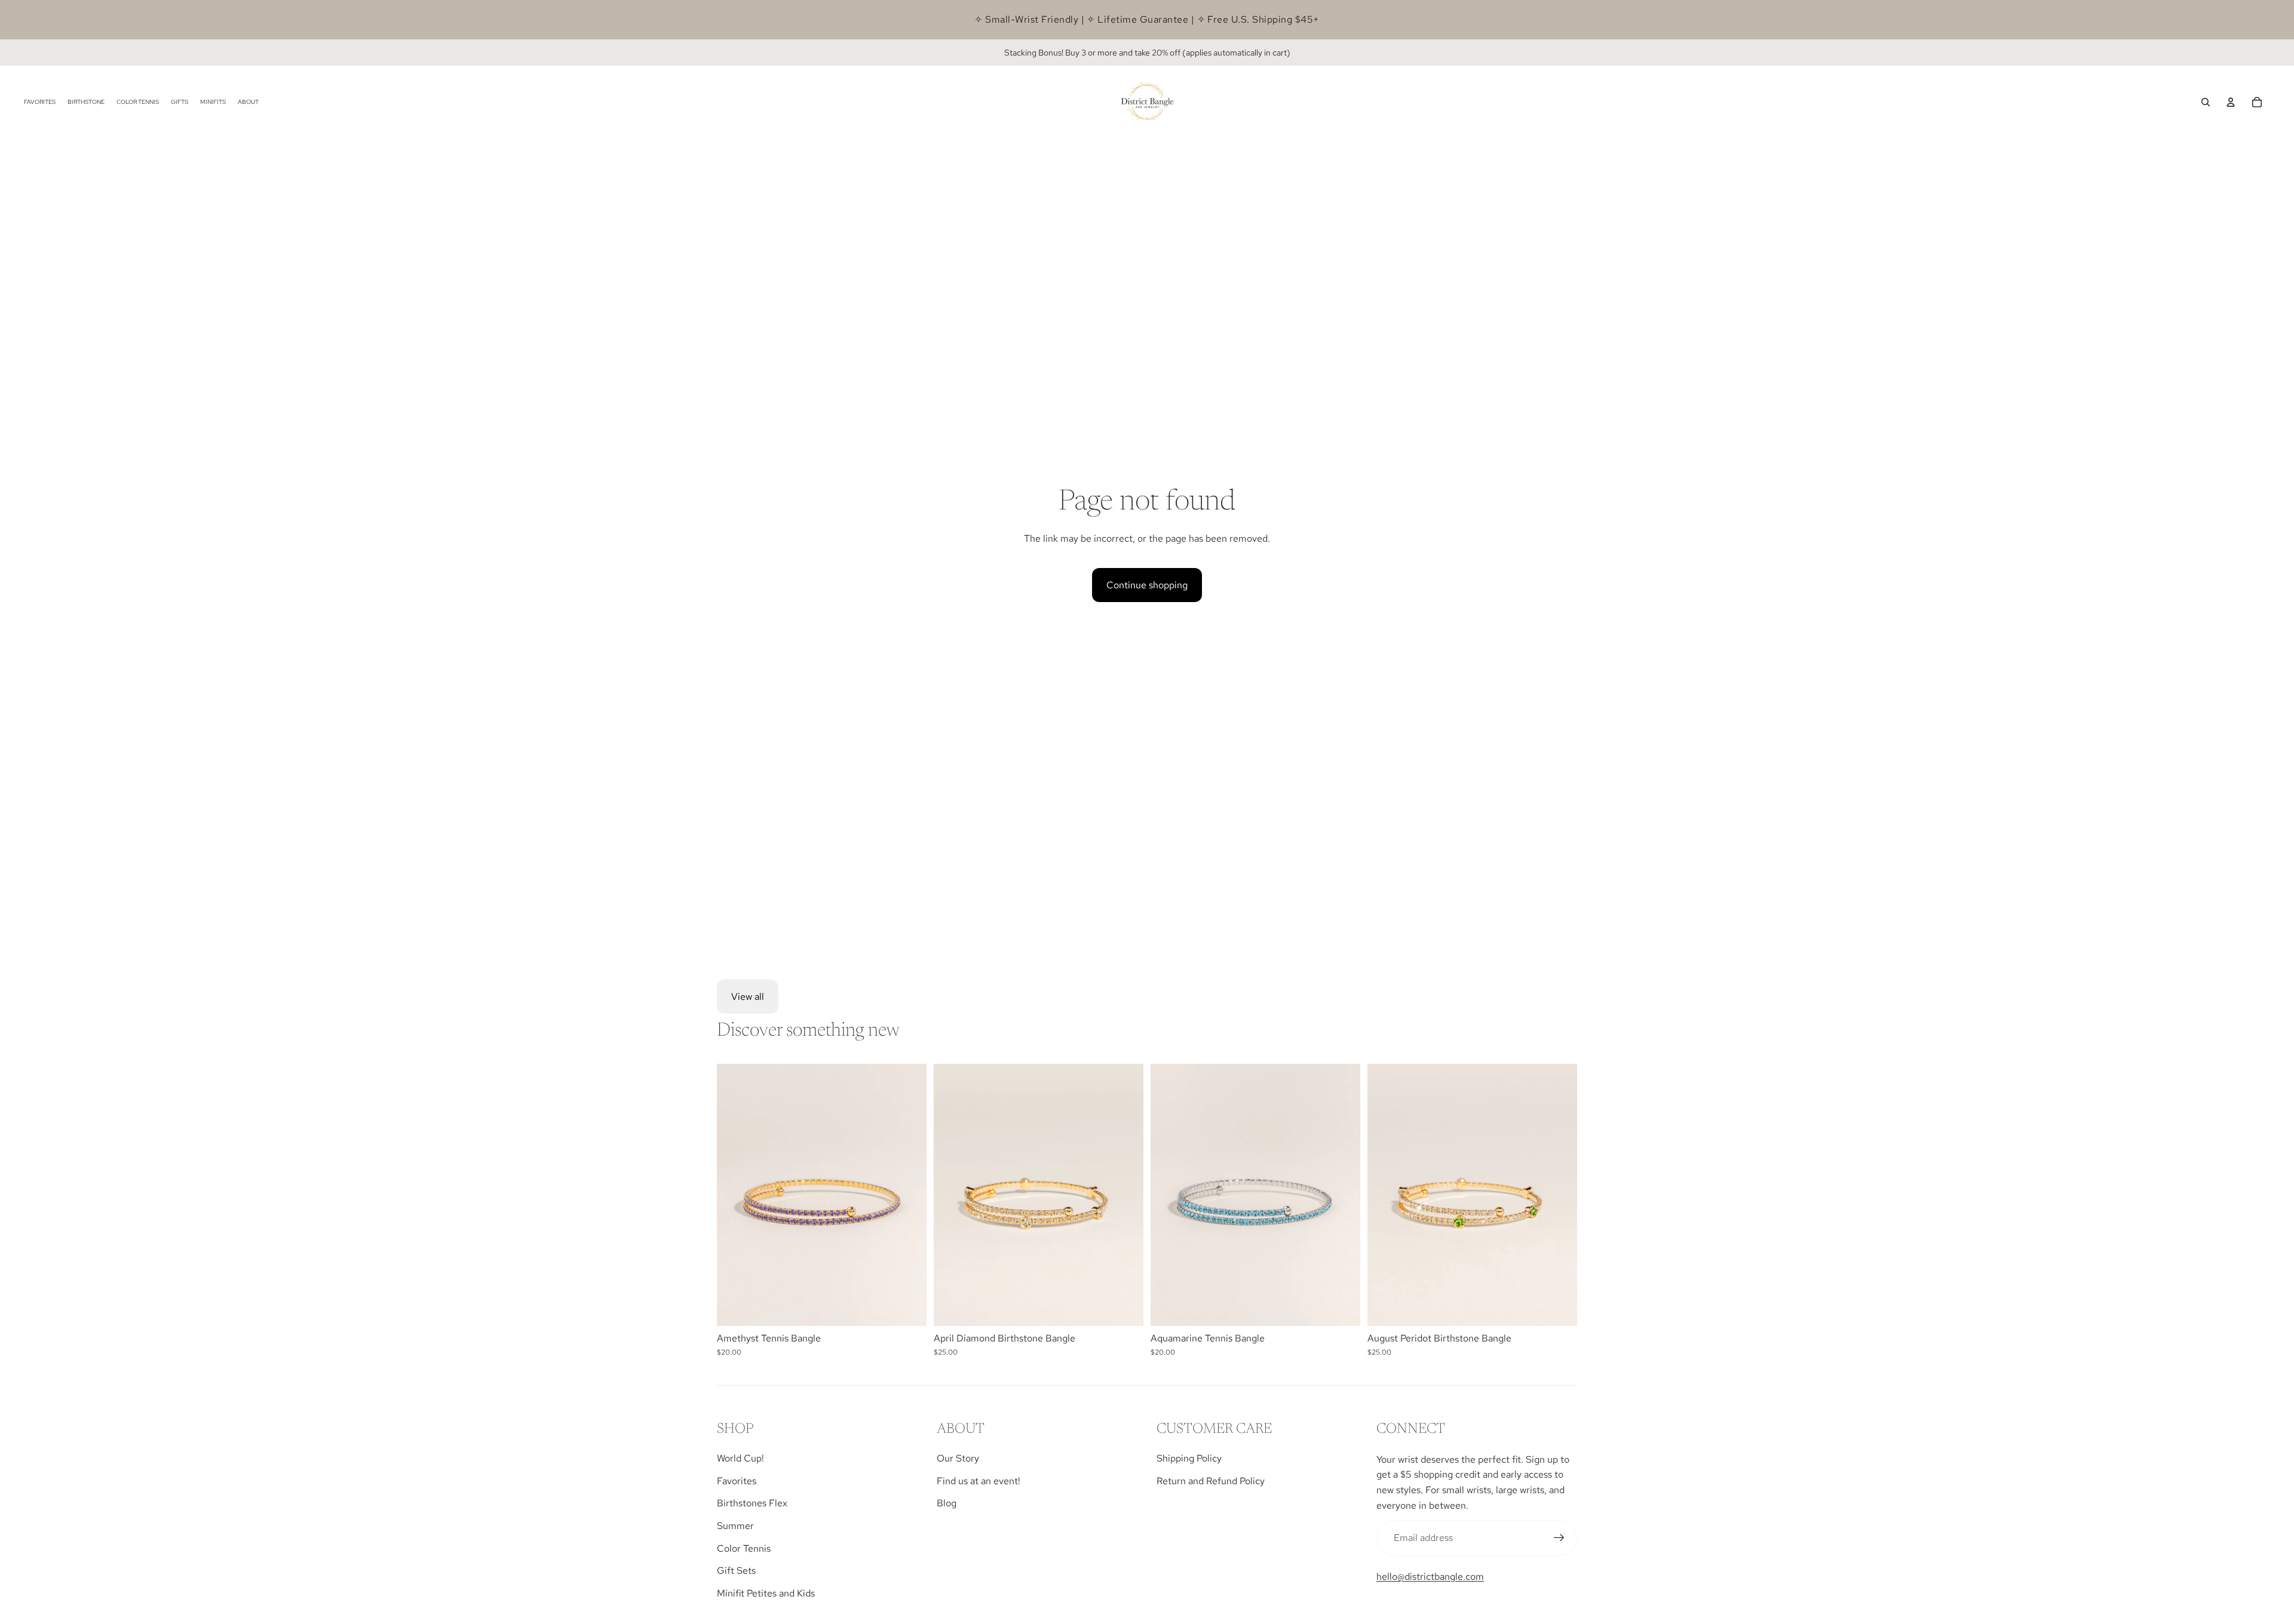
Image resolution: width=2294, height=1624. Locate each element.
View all (748, 997)
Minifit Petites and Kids (766, 1593)
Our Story (958, 1458)
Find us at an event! (979, 1481)
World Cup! (740, 1458)
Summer (735, 1526)
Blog (947, 1503)
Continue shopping (1147, 585)
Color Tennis (744, 1548)
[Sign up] (1559, 1538)
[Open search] (2206, 102)
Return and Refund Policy (1211, 1481)
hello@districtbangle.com (1430, 1577)
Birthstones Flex (752, 1503)
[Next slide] (909, 1195)
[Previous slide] (735, 1195)
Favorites (737, 1481)
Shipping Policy (1189, 1458)
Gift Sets (736, 1571)
